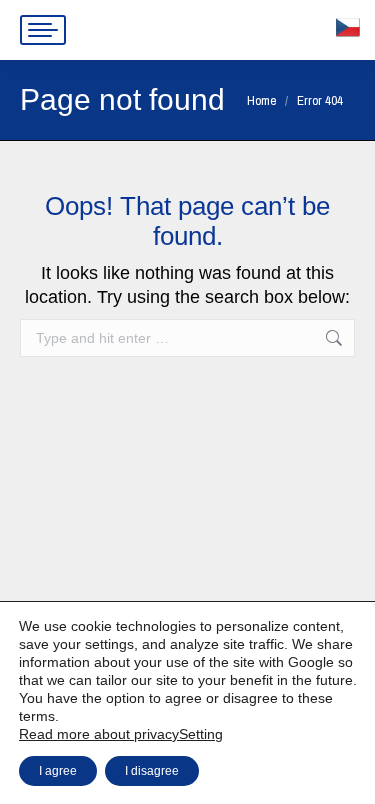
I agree (58, 771)
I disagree (152, 771)
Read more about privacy (99, 734)
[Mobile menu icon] (43, 30)
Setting (201, 734)
